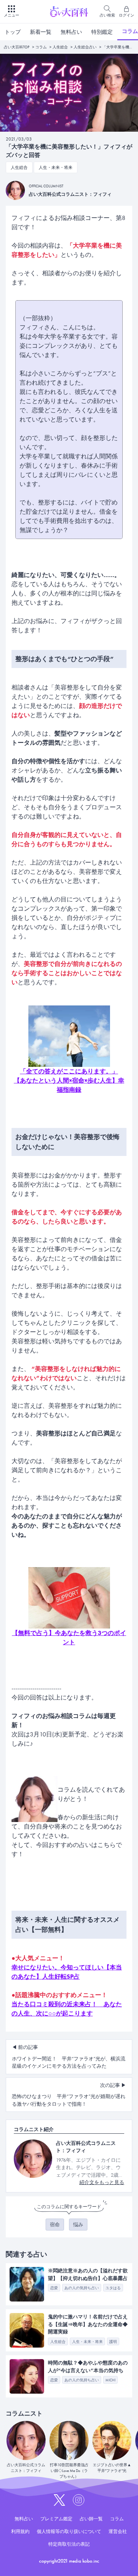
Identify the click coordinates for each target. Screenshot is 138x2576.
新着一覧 (41, 32)
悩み (78, 2225)
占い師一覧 (91, 2519)
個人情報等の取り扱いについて (69, 2531)
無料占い (71, 32)
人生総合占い (85, 47)
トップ (13, 32)
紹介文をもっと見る (102, 2182)
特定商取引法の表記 (69, 2544)
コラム (41, 47)
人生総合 (60, 47)
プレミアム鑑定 (56, 2519)
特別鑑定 (102, 32)
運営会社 (118, 2531)
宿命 (55, 2225)
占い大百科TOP (17, 47)
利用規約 (20, 2531)
